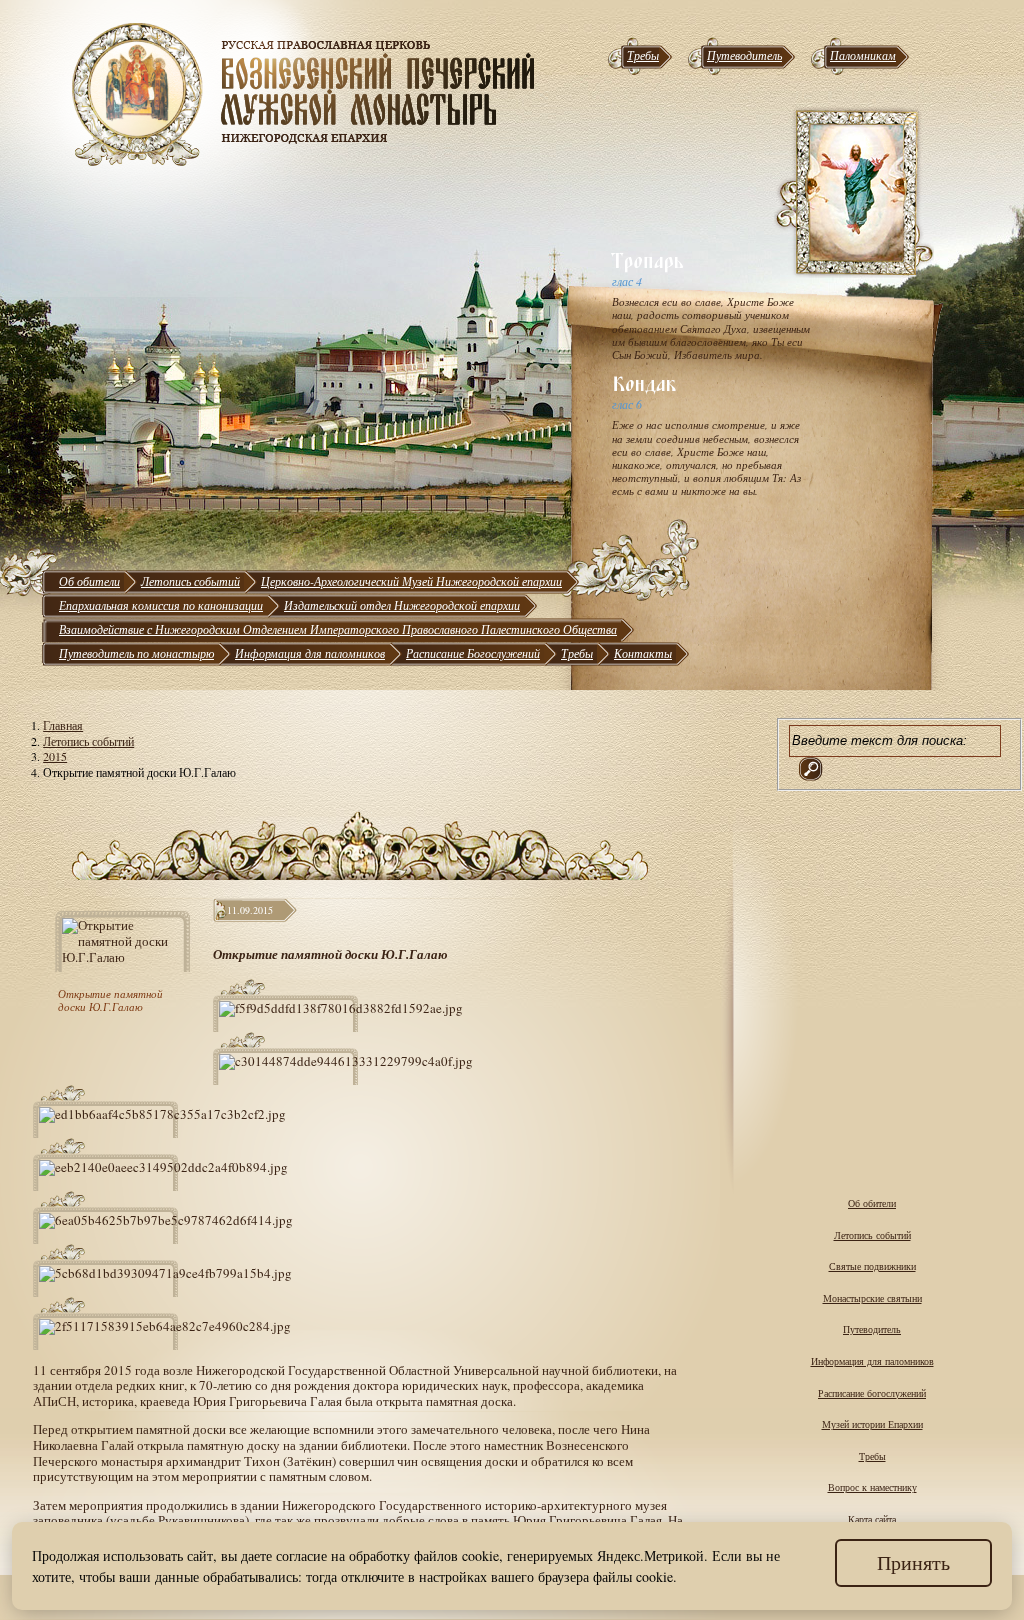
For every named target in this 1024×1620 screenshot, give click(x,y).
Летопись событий (190, 581)
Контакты (643, 653)
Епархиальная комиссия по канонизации (161, 605)
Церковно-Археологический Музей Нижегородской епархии (411, 581)
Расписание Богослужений (473, 653)
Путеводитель (744, 55)
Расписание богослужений (872, 1393)
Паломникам (863, 55)
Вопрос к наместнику (872, 1487)
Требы (643, 55)
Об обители (89, 581)
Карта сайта (872, 1519)
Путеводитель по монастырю (136, 653)
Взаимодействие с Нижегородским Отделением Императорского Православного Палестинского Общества (338, 629)
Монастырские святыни (872, 1298)
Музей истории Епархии (872, 1424)
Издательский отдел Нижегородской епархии (402, 605)
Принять (913, 1562)
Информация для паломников (310, 653)
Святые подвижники (872, 1266)
